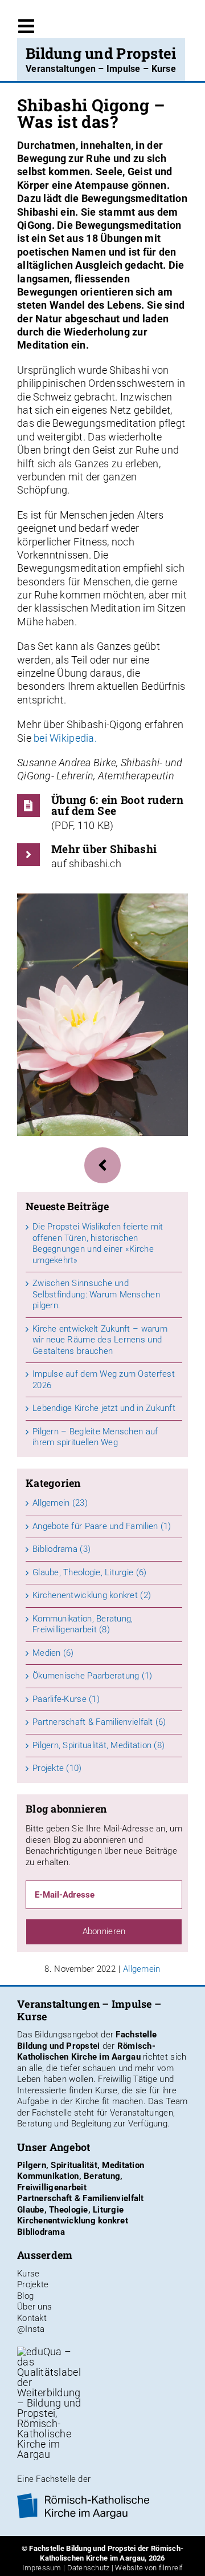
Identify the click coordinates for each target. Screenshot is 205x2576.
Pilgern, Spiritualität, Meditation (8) (99, 1745)
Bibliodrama (41, 2232)
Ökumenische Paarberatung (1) (93, 1676)
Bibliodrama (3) (61, 1549)
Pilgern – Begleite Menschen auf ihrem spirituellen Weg (95, 1437)
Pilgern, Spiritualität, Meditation (81, 2165)
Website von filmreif (149, 2568)
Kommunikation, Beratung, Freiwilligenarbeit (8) (83, 1624)
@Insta (31, 2329)
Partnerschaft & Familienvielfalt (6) (99, 1722)
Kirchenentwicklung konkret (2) (92, 1595)
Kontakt (32, 2318)
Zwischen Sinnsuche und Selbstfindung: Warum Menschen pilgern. (96, 1294)
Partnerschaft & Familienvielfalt (81, 2198)
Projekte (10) (57, 1768)
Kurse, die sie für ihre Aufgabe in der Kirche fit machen (97, 2096)
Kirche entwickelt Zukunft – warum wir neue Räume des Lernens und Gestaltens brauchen (100, 1340)
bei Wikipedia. (65, 738)
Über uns (34, 2307)
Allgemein (142, 1969)
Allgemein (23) (60, 1503)
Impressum (42, 2568)
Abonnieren (104, 1931)
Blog (25, 2296)
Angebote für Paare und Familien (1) (102, 1526)
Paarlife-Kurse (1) (66, 1699)
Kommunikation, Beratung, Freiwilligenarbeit (70, 2182)
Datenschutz (89, 2568)
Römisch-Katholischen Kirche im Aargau (86, 2052)
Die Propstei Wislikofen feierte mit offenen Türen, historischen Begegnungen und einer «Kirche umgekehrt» (98, 1243)
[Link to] (102, 1165)
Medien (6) (53, 1653)
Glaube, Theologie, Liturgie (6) (89, 1572)
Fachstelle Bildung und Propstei (87, 2040)
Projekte (33, 2284)
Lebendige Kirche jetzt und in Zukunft (104, 1408)
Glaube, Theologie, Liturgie (70, 2210)
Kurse (28, 2274)
